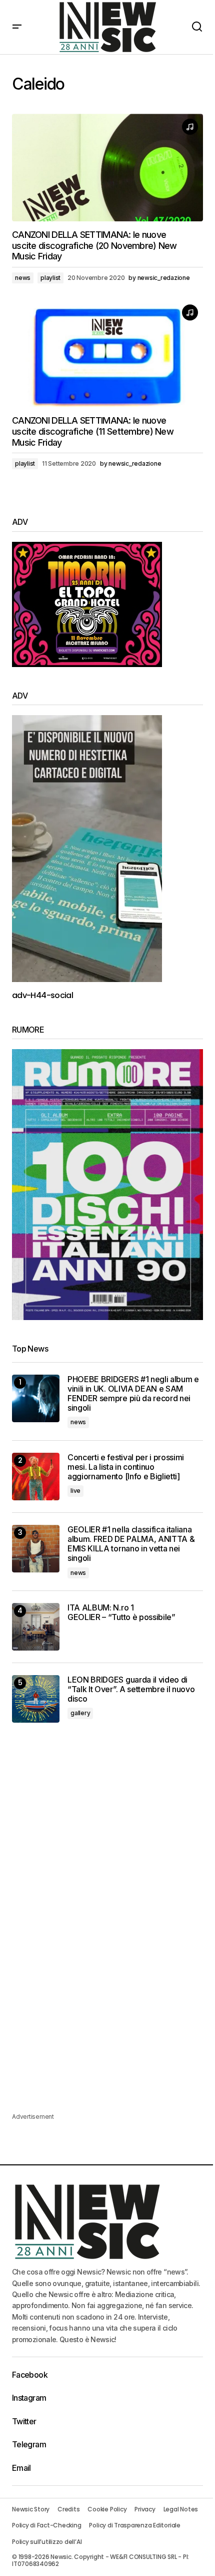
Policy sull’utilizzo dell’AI (47, 2542)
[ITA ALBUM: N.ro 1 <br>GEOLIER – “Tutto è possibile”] (36, 1627)
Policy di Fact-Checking (46, 2525)
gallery (80, 1713)
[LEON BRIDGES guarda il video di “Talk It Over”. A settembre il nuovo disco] (36, 1699)
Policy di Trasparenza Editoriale (134, 2525)
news (23, 278)
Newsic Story (31, 2509)
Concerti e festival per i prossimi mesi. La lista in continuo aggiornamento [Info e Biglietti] (126, 1467)
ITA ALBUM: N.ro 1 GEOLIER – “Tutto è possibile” (121, 1613)
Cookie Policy (107, 2509)
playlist (50, 278)
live (75, 1491)
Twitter (24, 2421)
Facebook (30, 2375)
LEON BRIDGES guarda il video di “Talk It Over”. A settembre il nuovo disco (131, 1689)
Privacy (145, 2509)
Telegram (29, 2444)
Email (21, 2468)
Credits (68, 2509)
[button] (17, 27)
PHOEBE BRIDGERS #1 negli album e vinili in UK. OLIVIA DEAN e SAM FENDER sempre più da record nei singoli (133, 1394)
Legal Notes (181, 2509)
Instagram (29, 2398)
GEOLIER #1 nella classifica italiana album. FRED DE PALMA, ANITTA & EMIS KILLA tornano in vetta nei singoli (131, 1544)
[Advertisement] (107, 1809)
